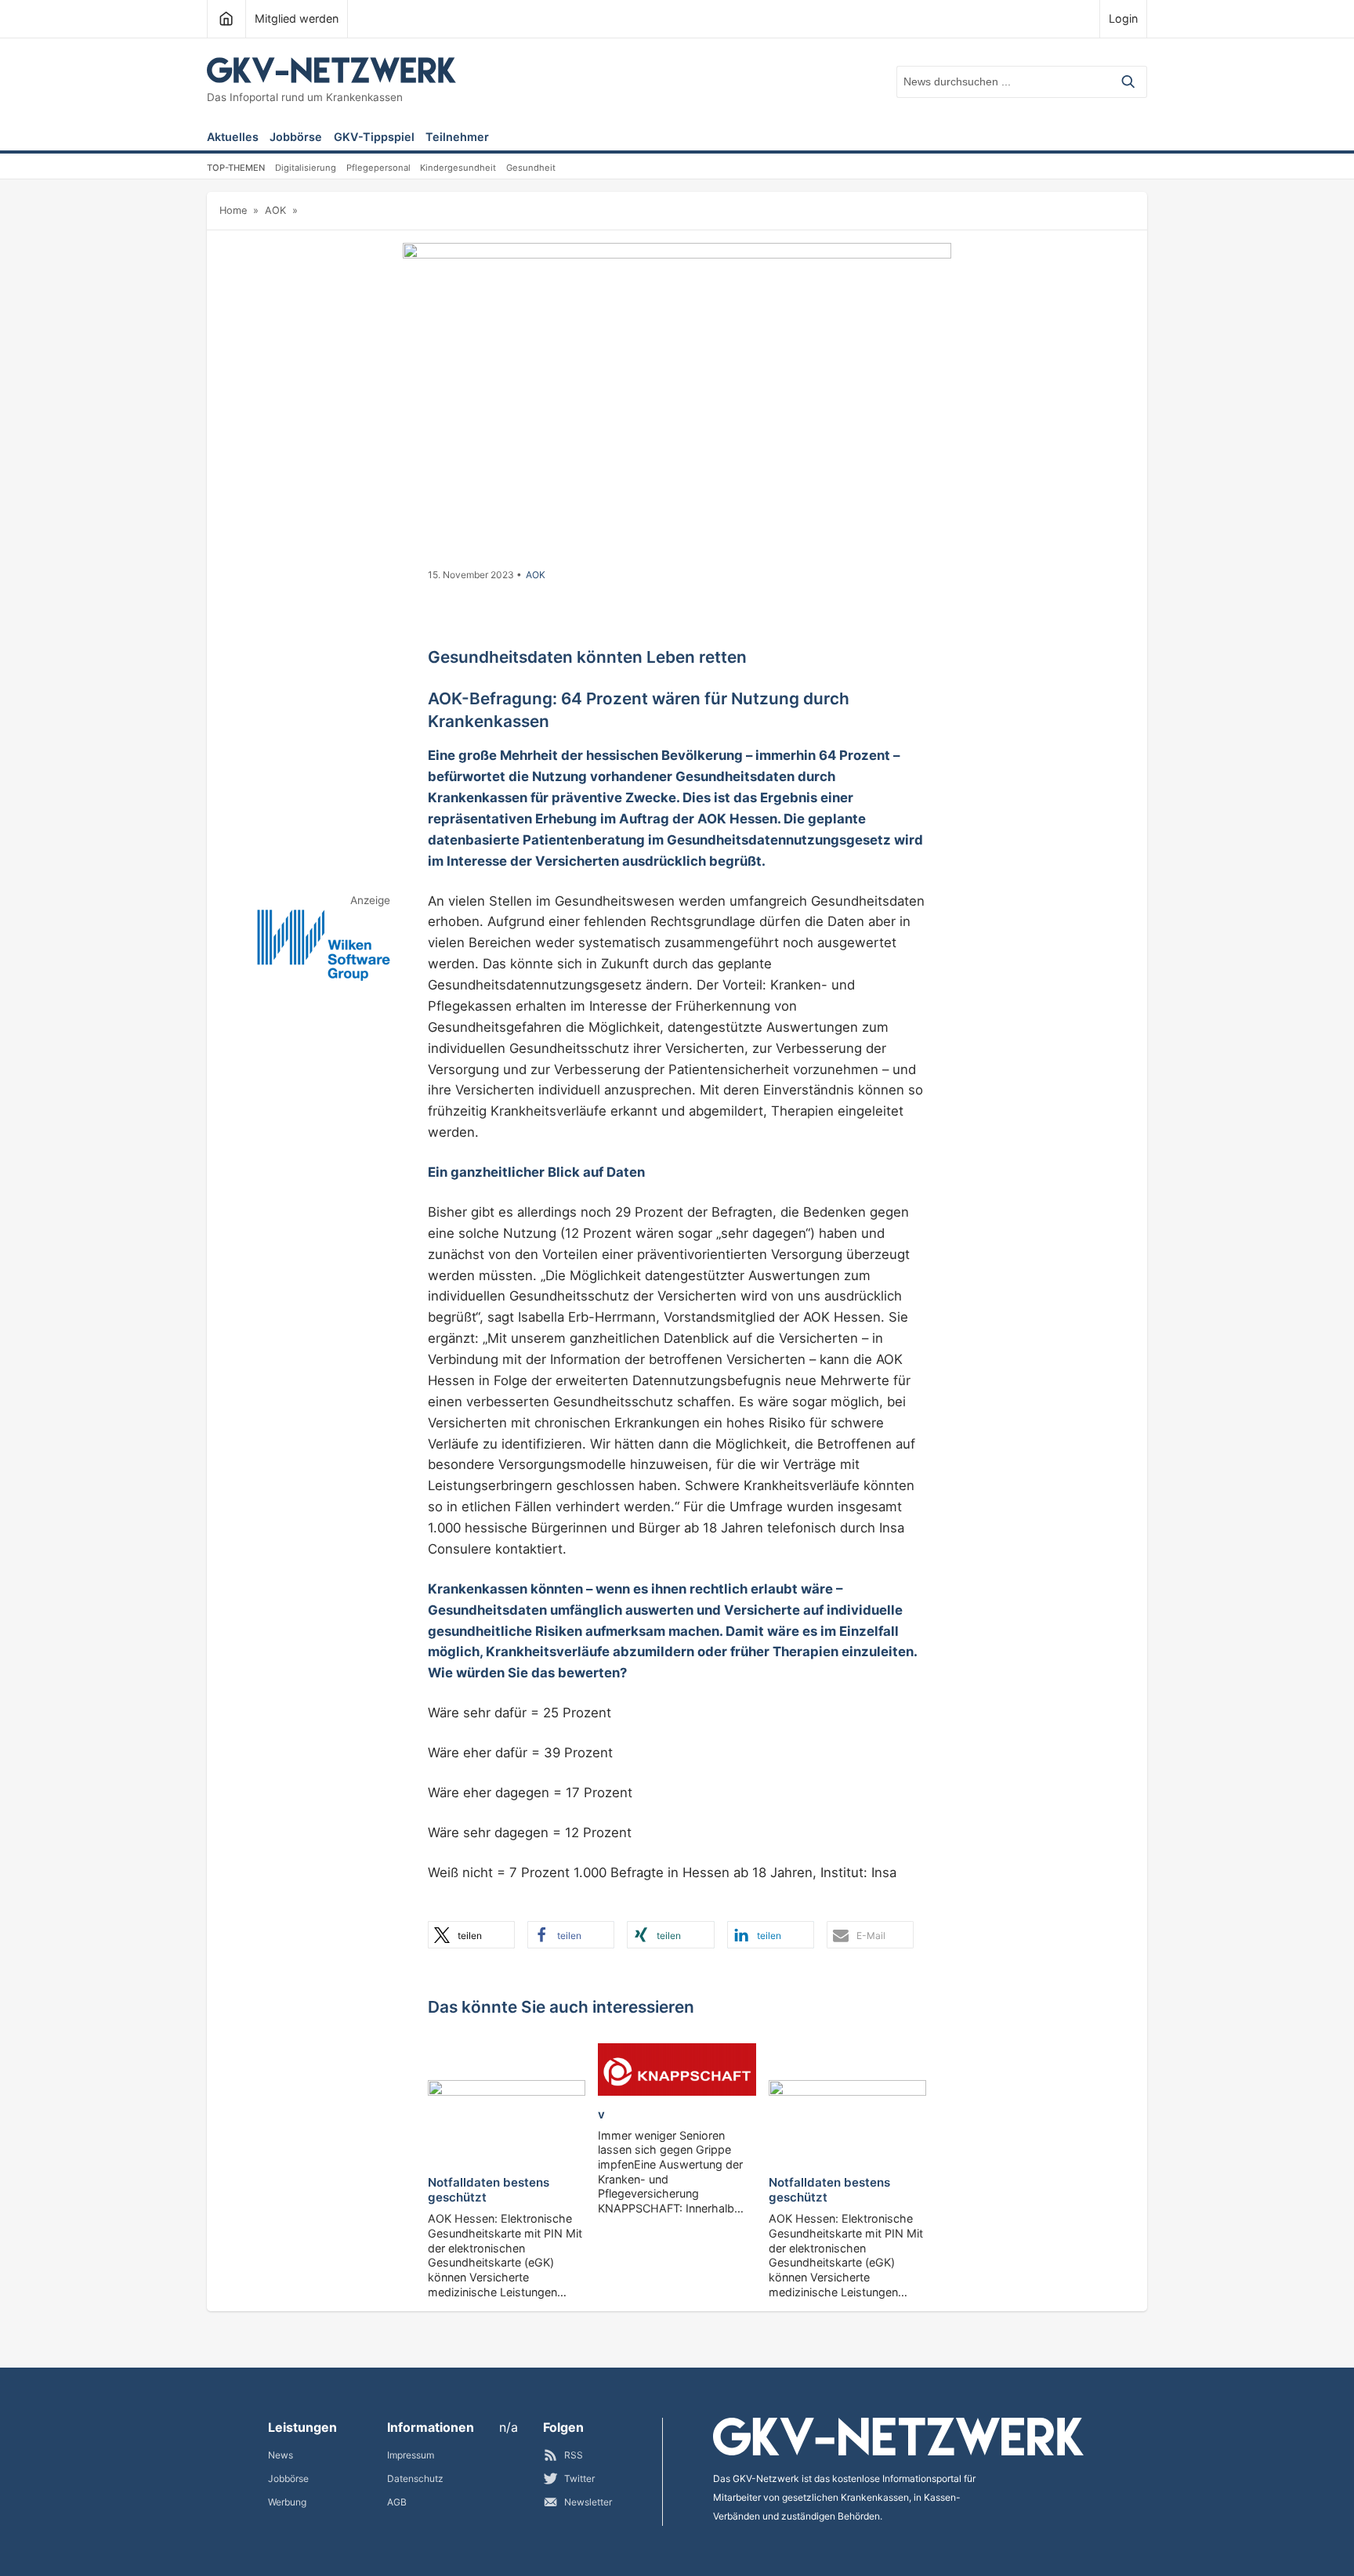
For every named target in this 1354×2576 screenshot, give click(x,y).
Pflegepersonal (378, 168)
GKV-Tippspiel (374, 137)
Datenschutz (415, 2478)
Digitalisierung (306, 168)
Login (1123, 18)
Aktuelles (233, 137)
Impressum (411, 2455)
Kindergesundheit (458, 168)
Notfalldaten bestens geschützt (489, 2190)
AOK (275, 210)
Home (233, 210)
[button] (471, 1935)
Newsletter (588, 2502)
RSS (574, 2455)
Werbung (287, 2502)
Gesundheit (531, 168)
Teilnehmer (457, 137)
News (281, 2455)
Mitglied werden (297, 18)
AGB (397, 2502)
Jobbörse (296, 137)
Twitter (579, 2478)
